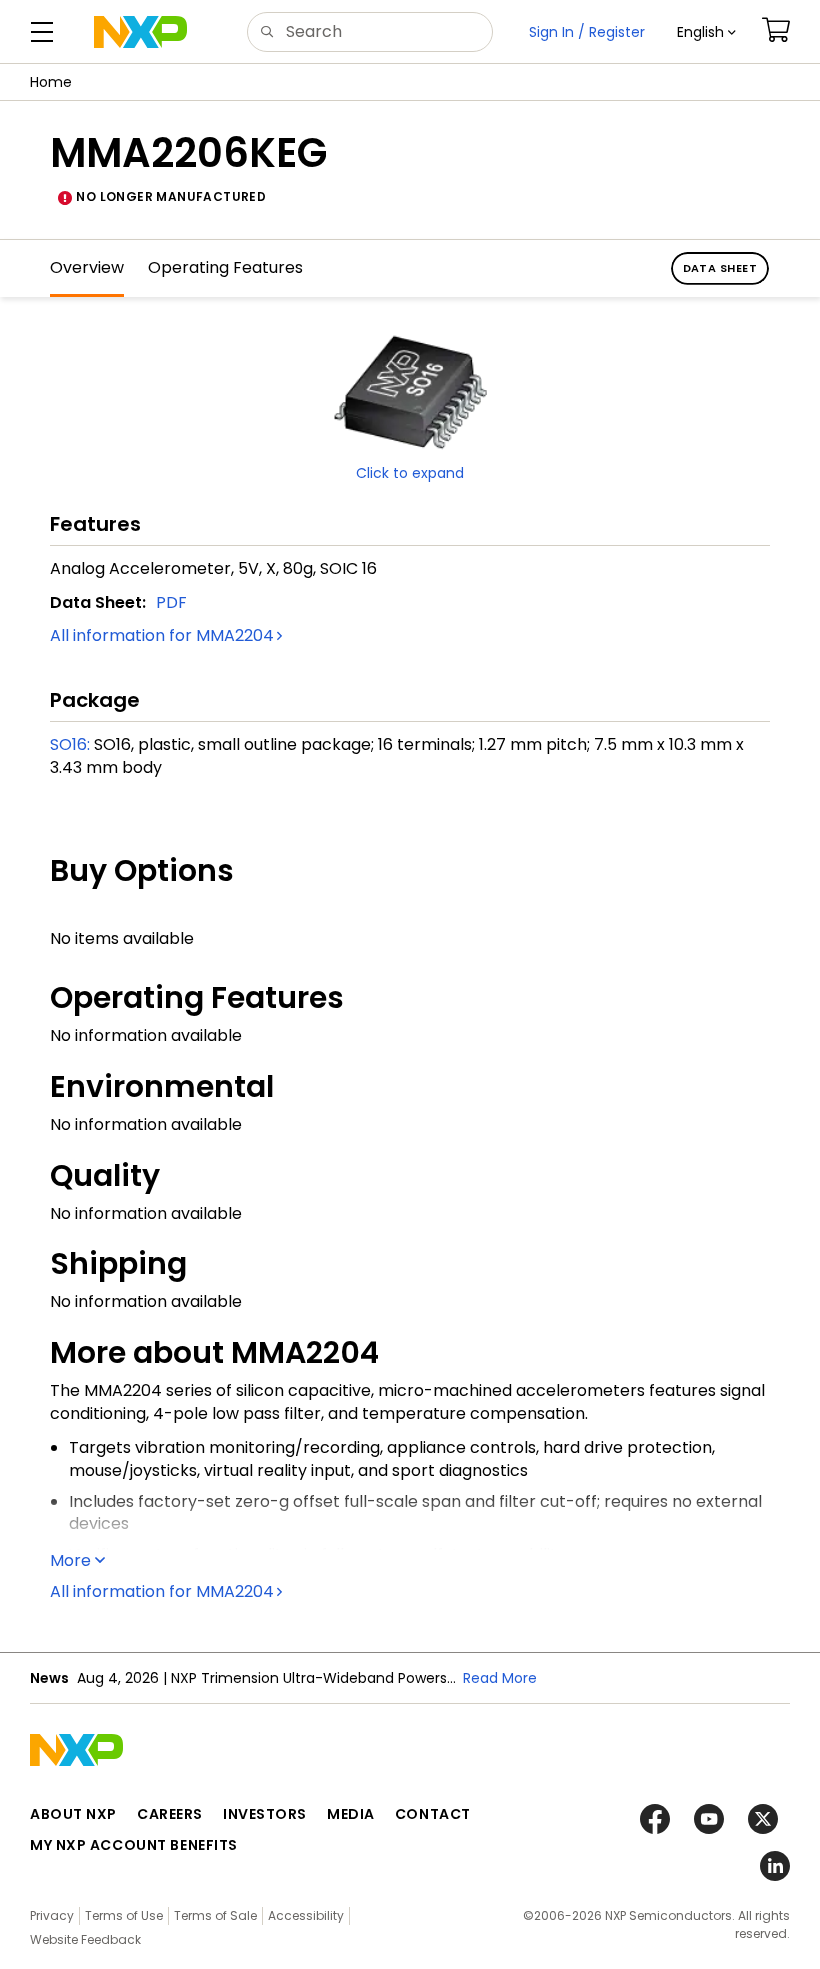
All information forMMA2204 (162, 635)
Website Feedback (85, 1939)
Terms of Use (124, 1915)
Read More (500, 1678)
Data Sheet (720, 268)
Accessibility (306, 1915)
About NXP (73, 1814)
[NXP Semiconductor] (140, 32)
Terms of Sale (215, 1915)
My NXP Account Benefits (134, 1845)
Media (351, 1814)
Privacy (52, 1915)
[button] (706, 32)
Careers (170, 1814)
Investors (265, 1814)
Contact (433, 1814)
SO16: (70, 744)
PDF (171, 602)
